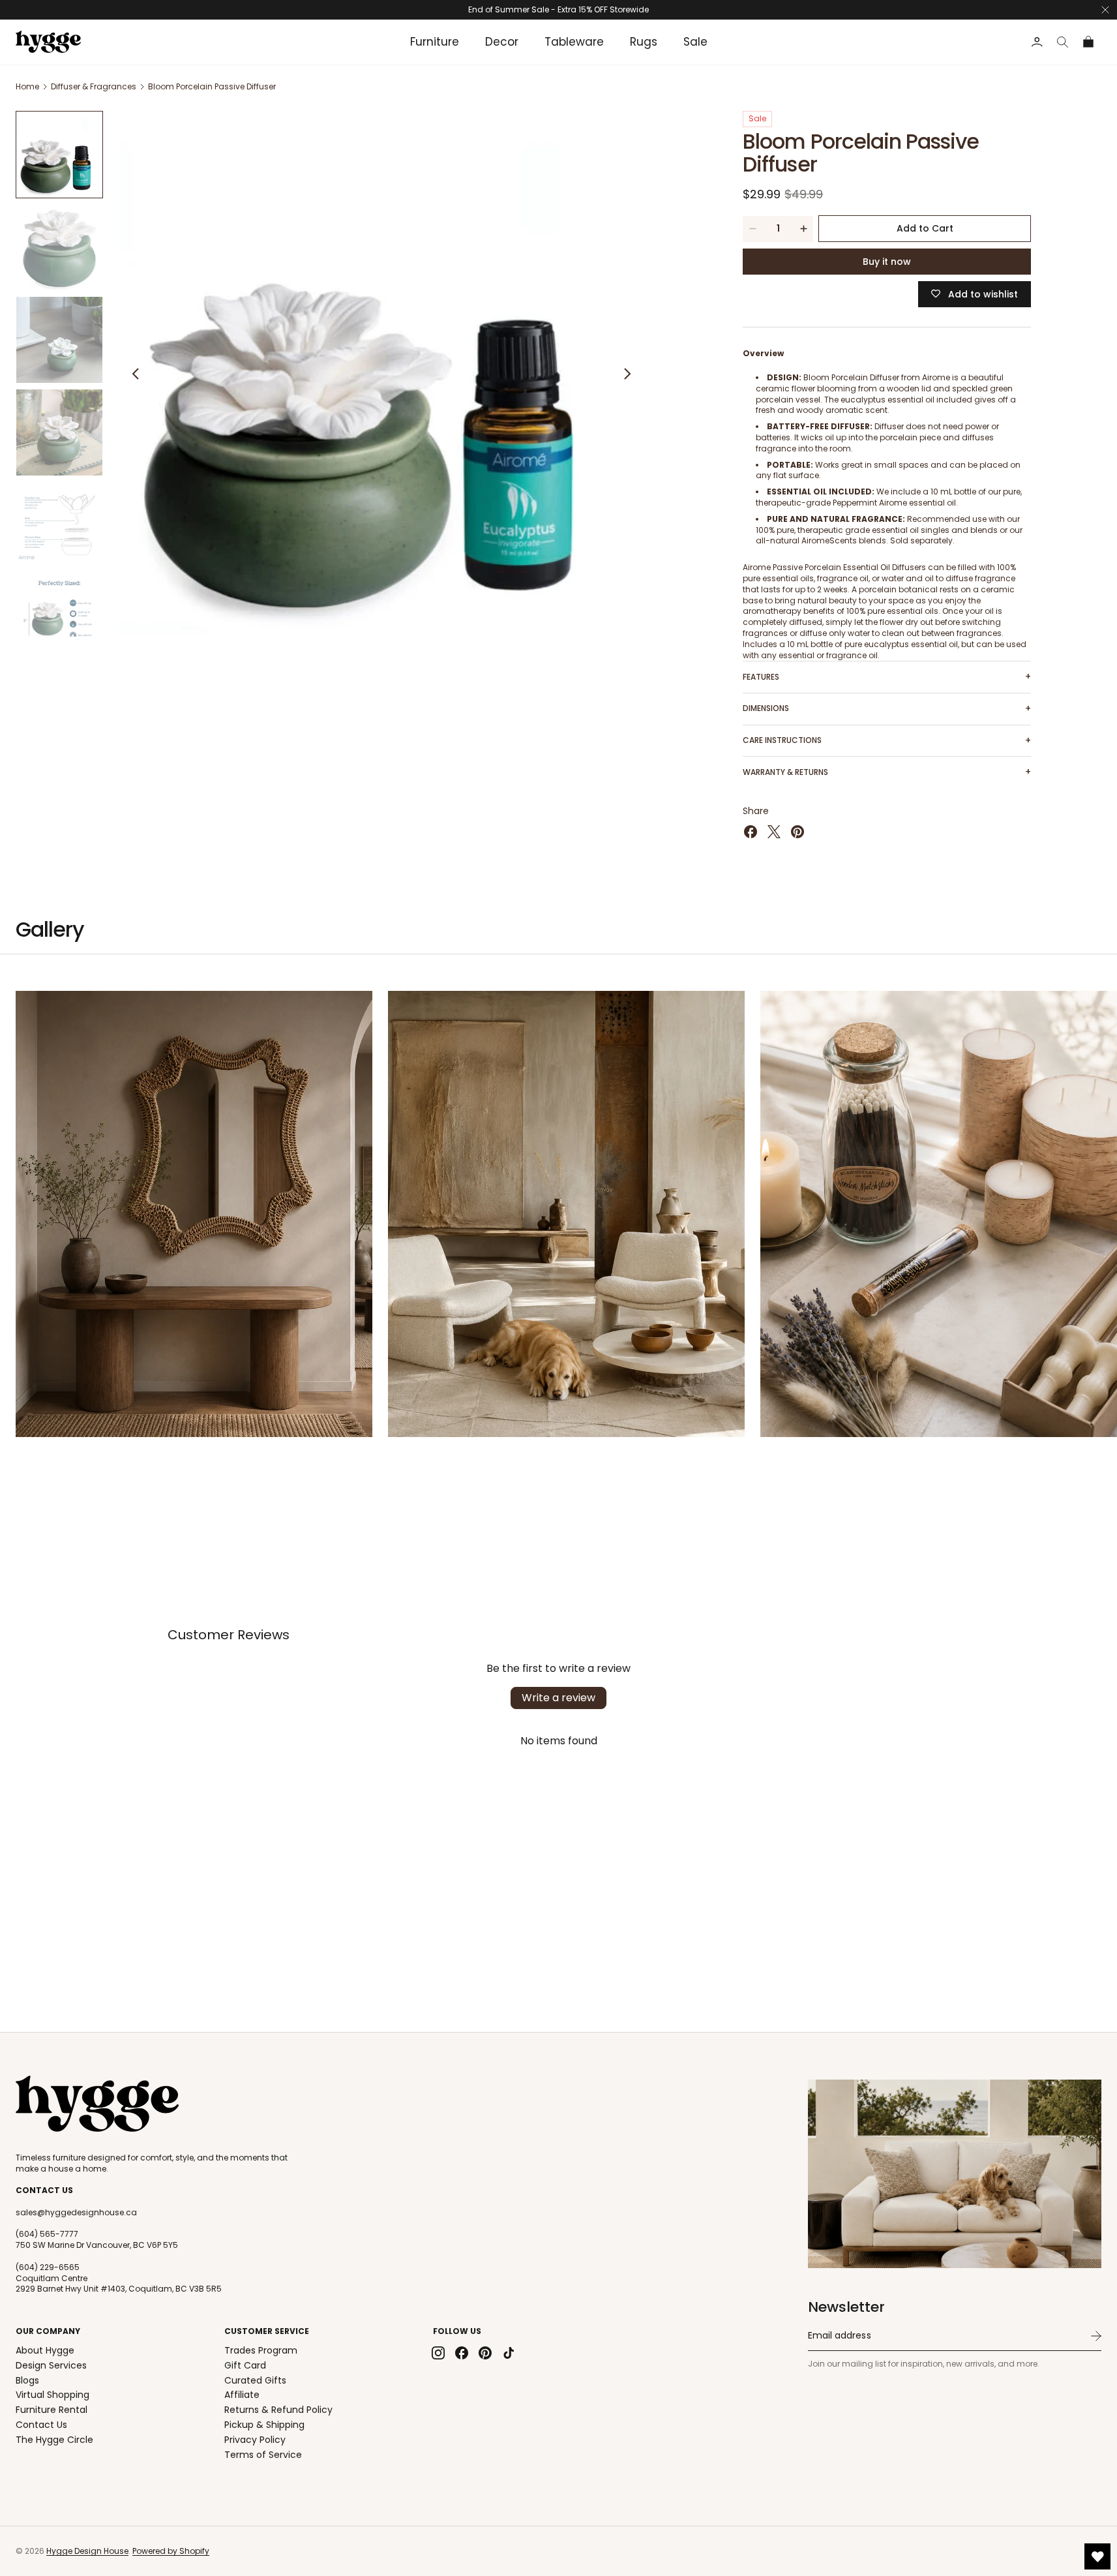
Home (27, 86)
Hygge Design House (87, 2551)
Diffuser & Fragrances (94, 86)
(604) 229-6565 (48, 2267)
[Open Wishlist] (1097, 2556)
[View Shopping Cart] (1089, 42)
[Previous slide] (136, 374)
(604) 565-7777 (47, 2234)
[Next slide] (627, 374)
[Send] (1096, 2336)
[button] (1063, 42)
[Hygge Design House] (97, 2104)
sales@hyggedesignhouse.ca (76, 2213)
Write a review (558, 1698)
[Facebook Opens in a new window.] (751, 832)
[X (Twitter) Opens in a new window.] (774, 832)
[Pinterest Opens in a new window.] (797, 832)
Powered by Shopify (171, 2551)
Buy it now (887, 262)
